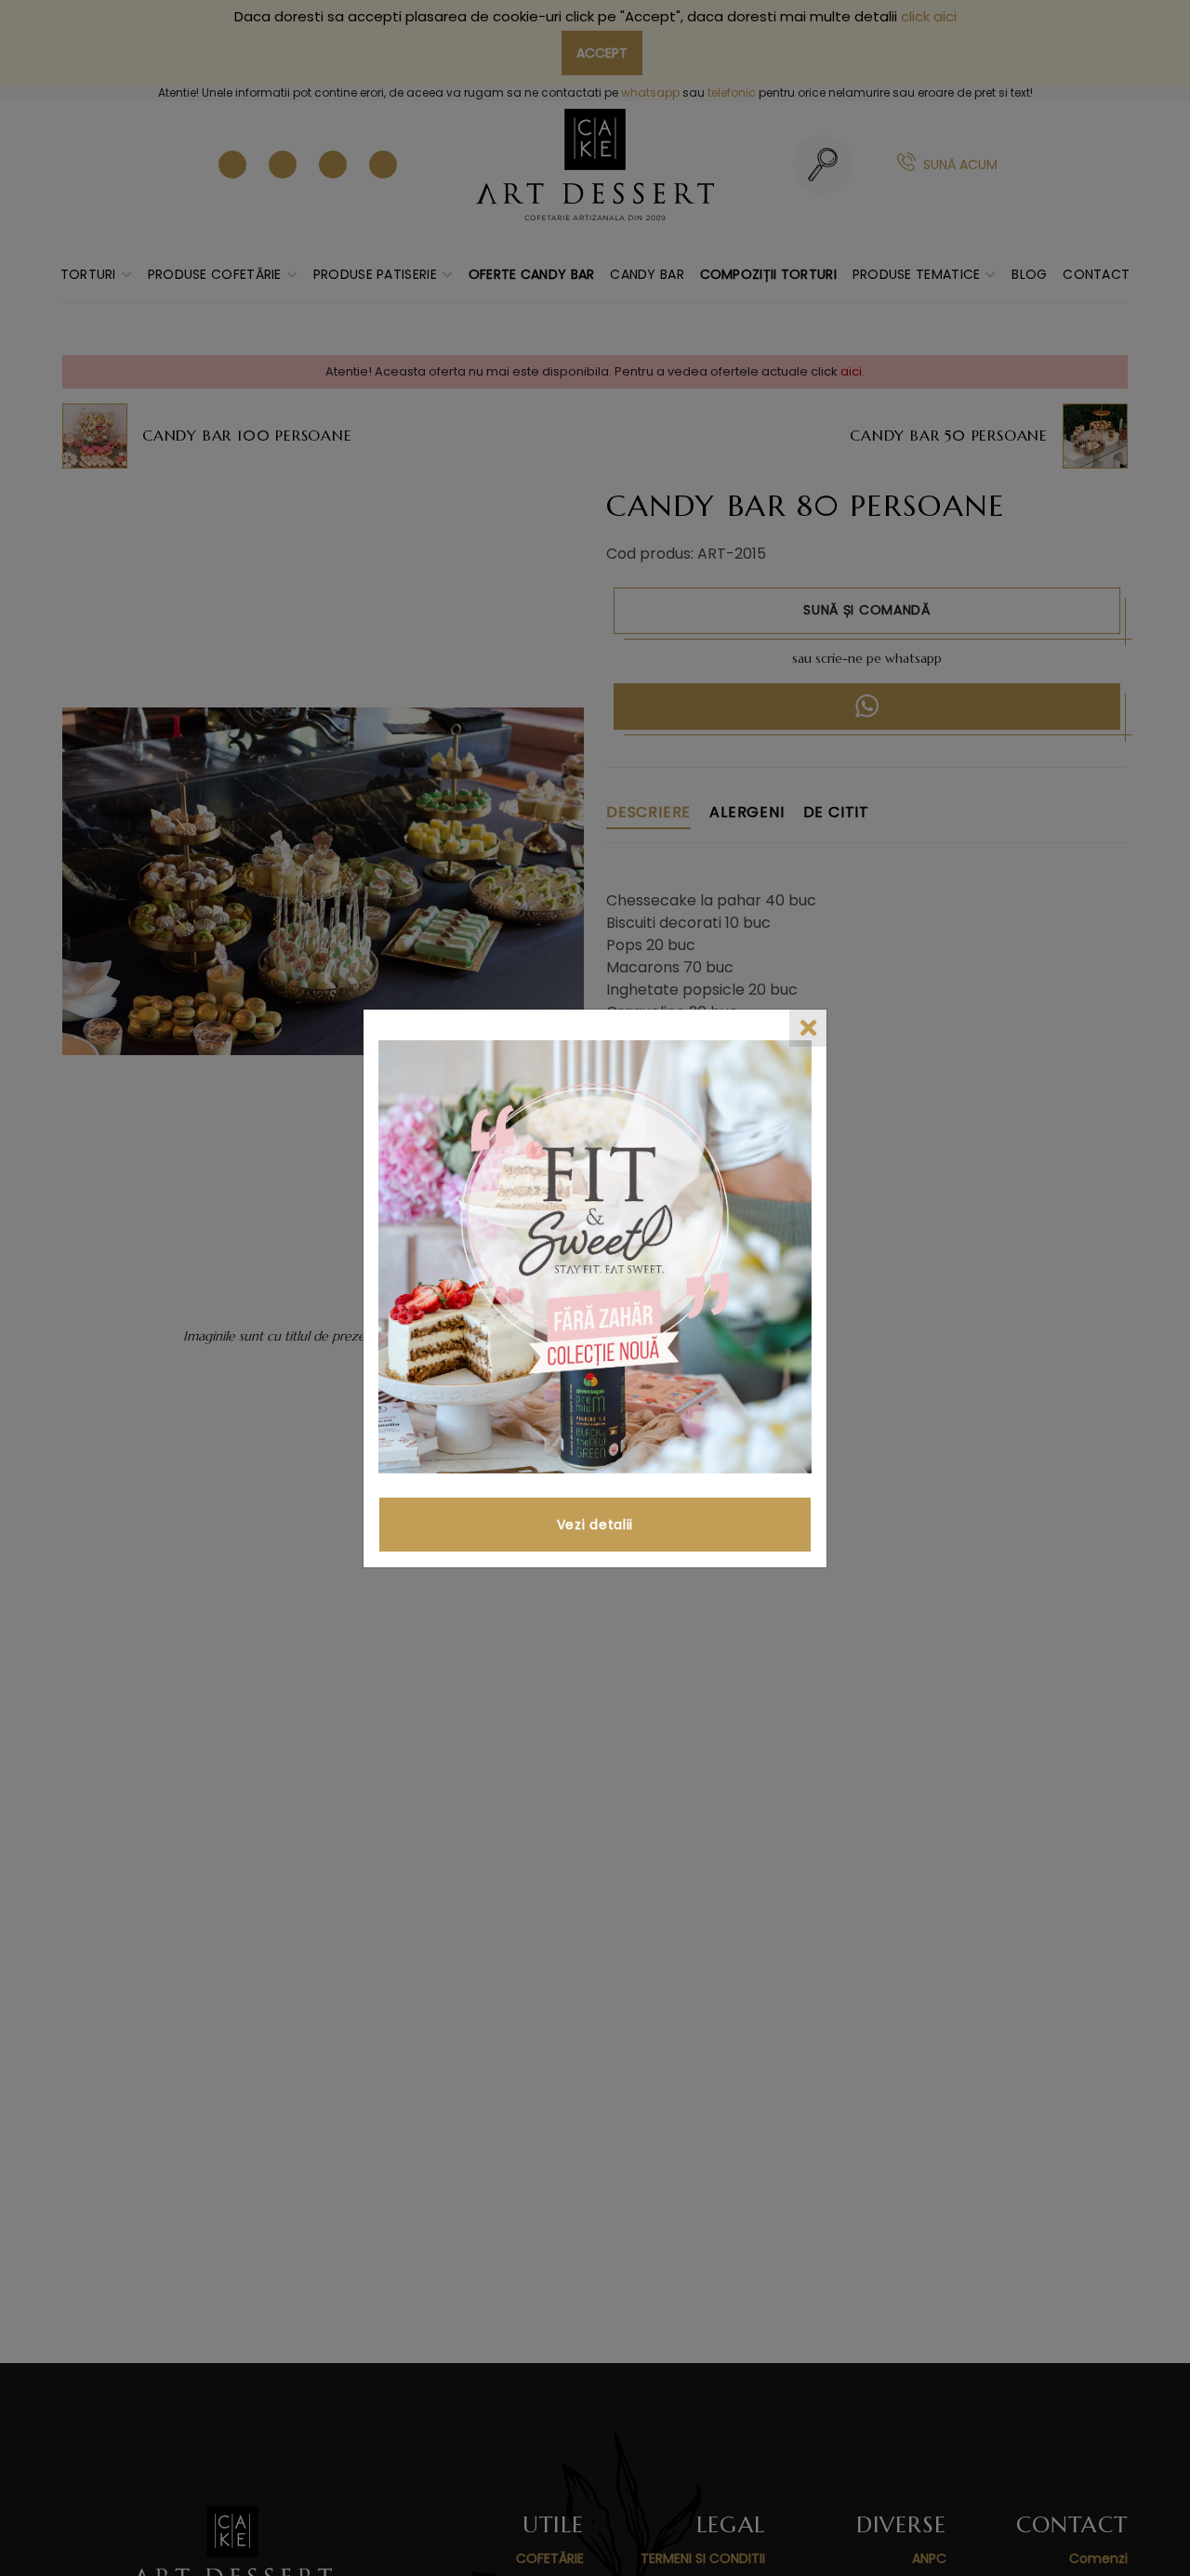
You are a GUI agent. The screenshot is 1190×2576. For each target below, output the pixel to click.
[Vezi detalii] (595, 1257)
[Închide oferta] (808, 1028)
